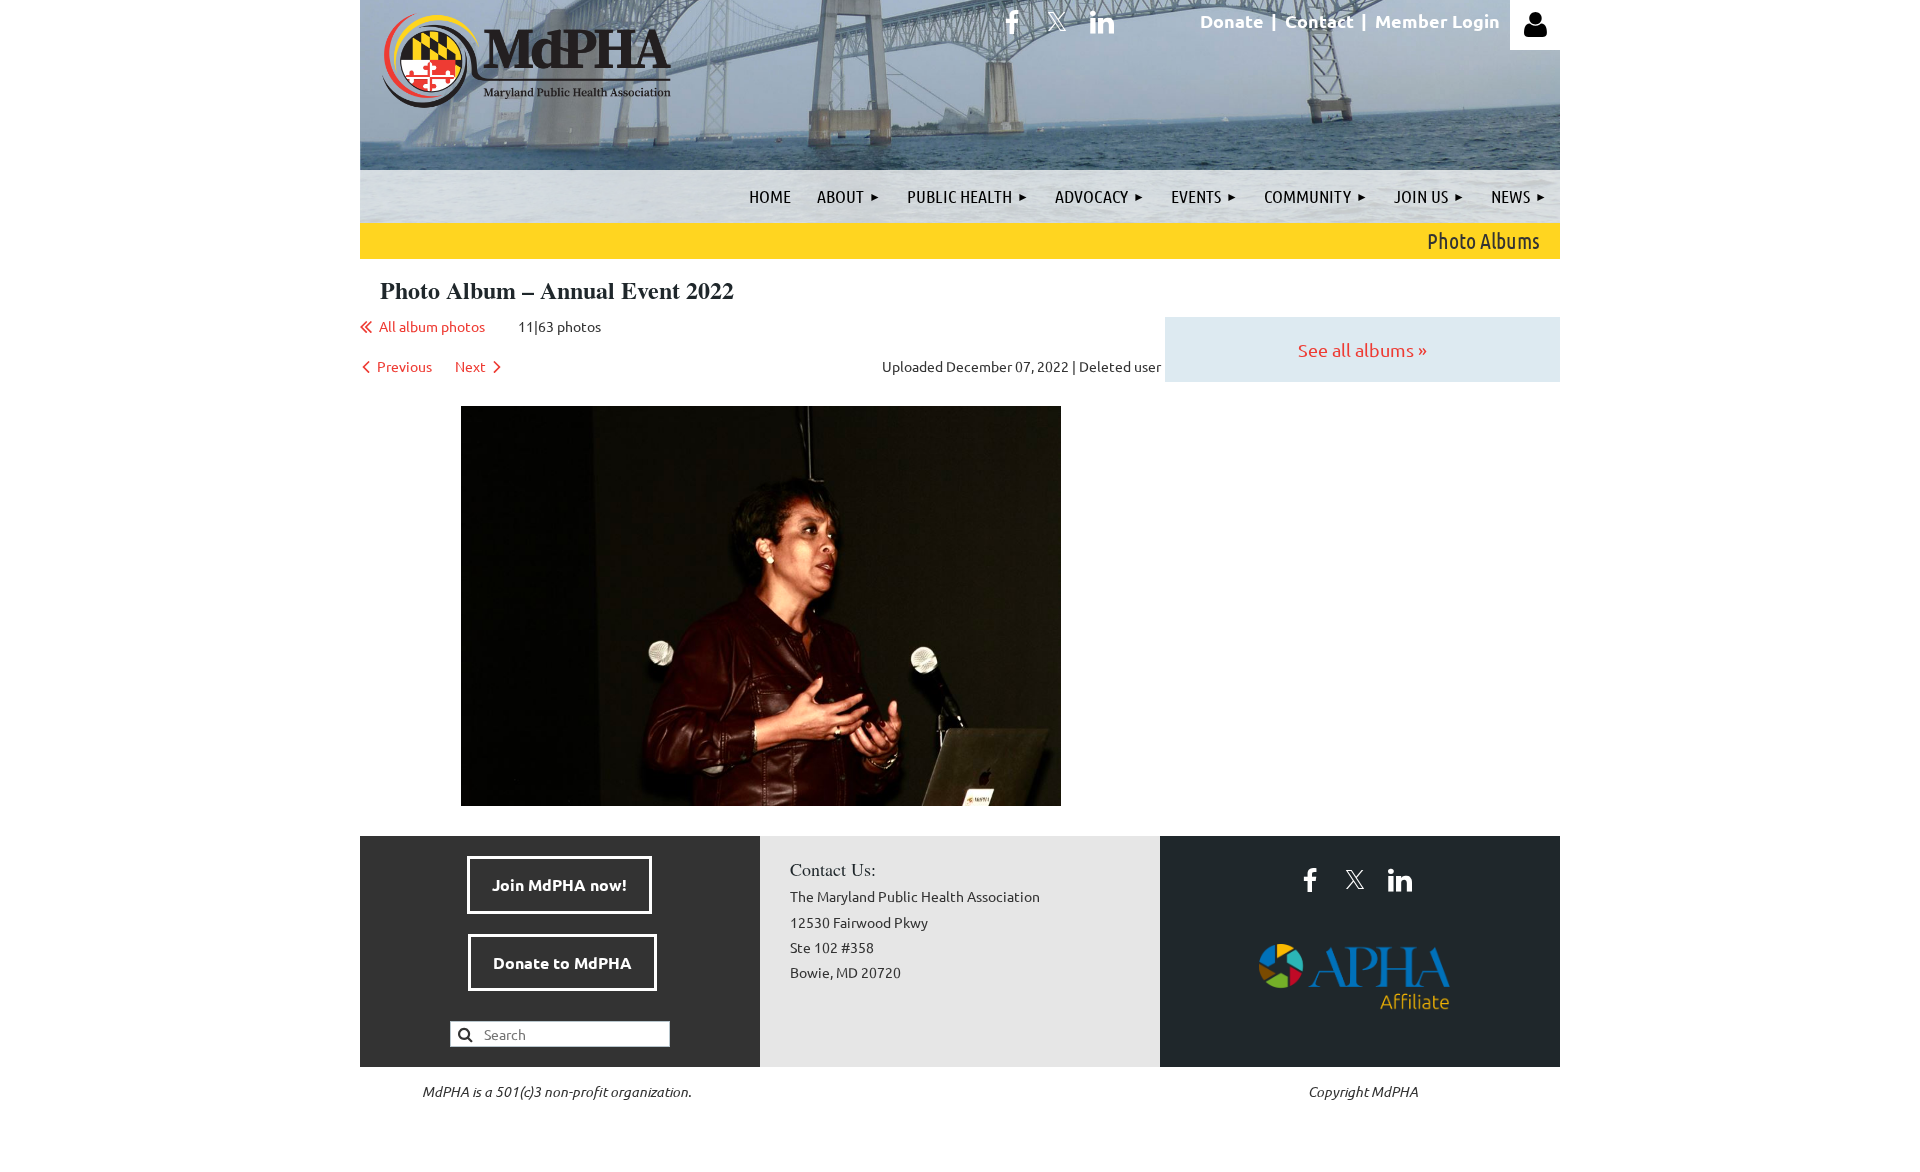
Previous (404, 366)
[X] (1057, 22)
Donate (1232, 20)
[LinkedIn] (1102, 22)
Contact (1319, 20)
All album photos (432, 326)
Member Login (1437, 20)
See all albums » (1362, 349)
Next (470, 366)
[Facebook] (1012, 22)
